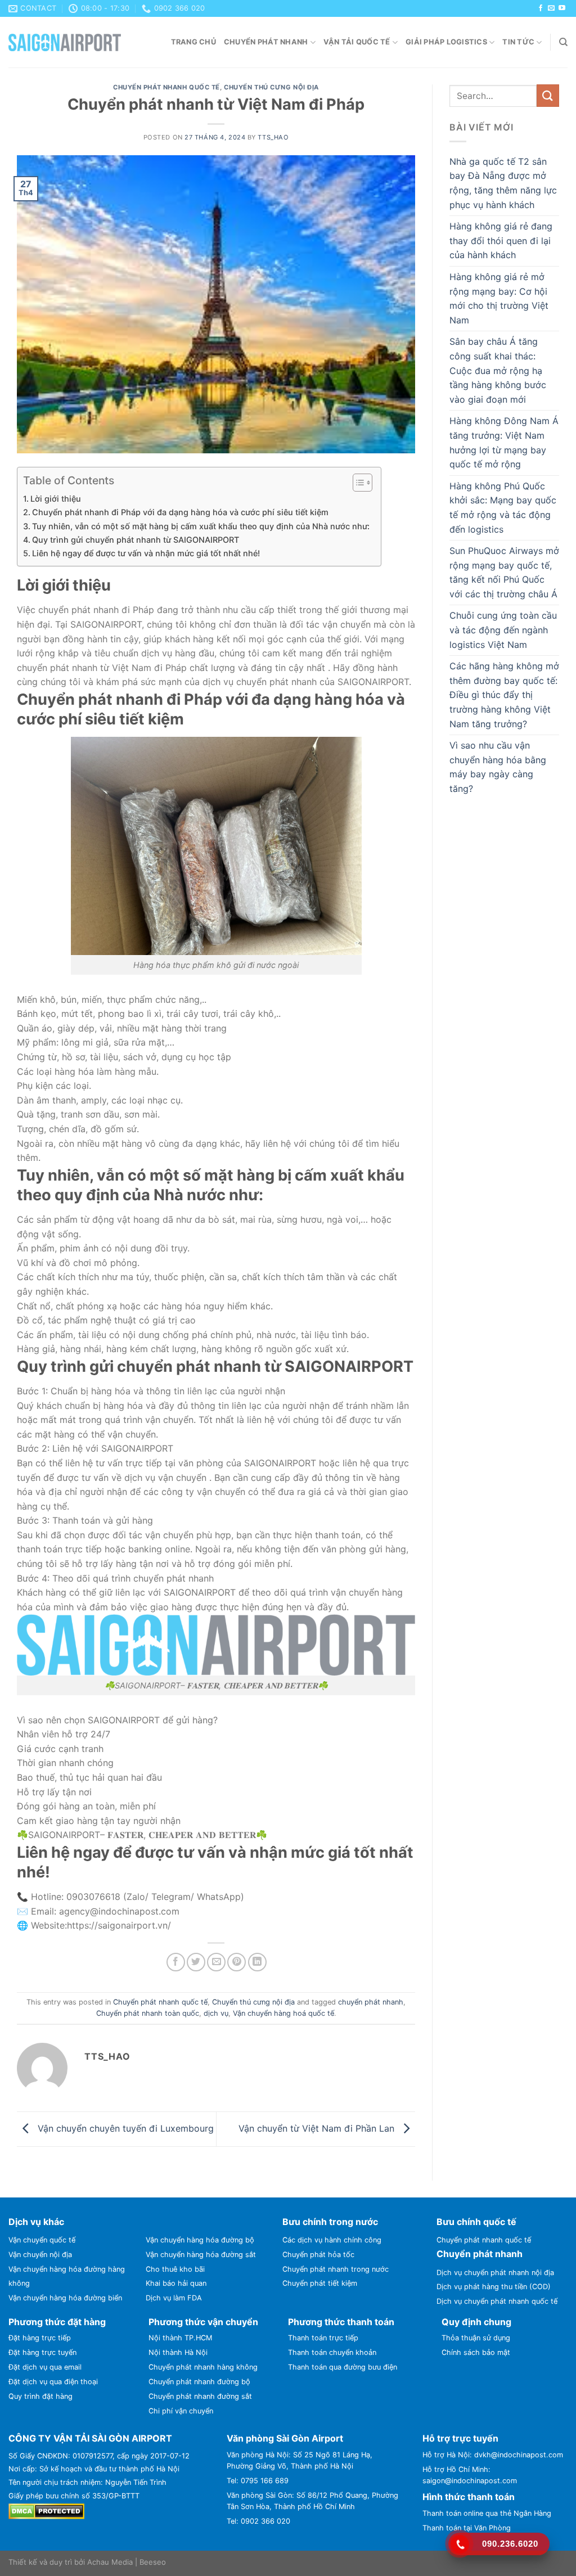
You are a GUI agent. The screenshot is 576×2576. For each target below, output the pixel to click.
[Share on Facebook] (176, 1962)
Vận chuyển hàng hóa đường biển (65, 2298)
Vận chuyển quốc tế (42, 2240)
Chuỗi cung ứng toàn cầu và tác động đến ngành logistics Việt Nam (503, 630)
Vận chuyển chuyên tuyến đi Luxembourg (124, 2128)
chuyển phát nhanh (371, 2002)
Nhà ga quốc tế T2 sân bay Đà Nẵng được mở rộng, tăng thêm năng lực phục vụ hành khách (503, 183)
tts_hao (273, 137)
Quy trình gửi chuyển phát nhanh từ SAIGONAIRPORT (136, 540)
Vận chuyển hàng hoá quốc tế (283, 2013)
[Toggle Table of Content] (357, 483)
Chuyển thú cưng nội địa (271, 87)
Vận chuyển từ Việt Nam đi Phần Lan (318, 2128)
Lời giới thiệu (56, 499)
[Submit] (548, 95)
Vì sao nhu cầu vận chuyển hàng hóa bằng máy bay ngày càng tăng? (498, 767)
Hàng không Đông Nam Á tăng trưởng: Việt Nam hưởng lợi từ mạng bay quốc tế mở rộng (504, 442)
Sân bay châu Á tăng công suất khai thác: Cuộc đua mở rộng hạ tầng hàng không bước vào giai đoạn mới (498, 370)
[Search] (563, 42)
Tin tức (518, 42)
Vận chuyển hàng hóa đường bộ (200, 2240)
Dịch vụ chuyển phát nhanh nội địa (495, 2273)
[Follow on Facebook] (541, 8)
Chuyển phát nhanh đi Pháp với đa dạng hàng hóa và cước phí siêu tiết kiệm (180, 512)
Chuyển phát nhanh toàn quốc (148, 2013)
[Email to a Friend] (216, 1962)
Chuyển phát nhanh (266, 42)
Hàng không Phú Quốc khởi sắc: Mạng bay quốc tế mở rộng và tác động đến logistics (503, 508)
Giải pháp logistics (446, 42)
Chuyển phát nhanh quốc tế (166, 87)
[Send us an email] (551, 8)
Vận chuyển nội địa (40, 2255)
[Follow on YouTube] (562, 8)
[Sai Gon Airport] (65, 42)
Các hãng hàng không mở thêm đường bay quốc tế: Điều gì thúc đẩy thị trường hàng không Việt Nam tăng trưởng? (504, 695)
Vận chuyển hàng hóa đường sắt (201, 2255)
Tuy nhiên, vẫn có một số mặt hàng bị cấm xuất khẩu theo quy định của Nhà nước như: (201, 526)
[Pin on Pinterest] (237, 1962)
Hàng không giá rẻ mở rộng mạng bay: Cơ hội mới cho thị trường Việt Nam (499, 298)
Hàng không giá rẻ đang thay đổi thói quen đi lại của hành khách (501, 240)
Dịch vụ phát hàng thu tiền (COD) (494, 2287)
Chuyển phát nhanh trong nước (336, 2269)
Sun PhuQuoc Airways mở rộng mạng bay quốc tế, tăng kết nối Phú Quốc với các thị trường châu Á (504, 572)
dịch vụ (216, 2013)
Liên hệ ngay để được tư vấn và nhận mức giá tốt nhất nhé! (146, 553)
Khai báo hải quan (176, 2283)
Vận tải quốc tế (357, 42)
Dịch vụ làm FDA (174, 2298)
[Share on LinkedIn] (257, 1962)
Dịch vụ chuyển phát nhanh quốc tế (497, 2301)
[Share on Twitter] (196, 1962)
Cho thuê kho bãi (175, 2269)
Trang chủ (193, 42)
